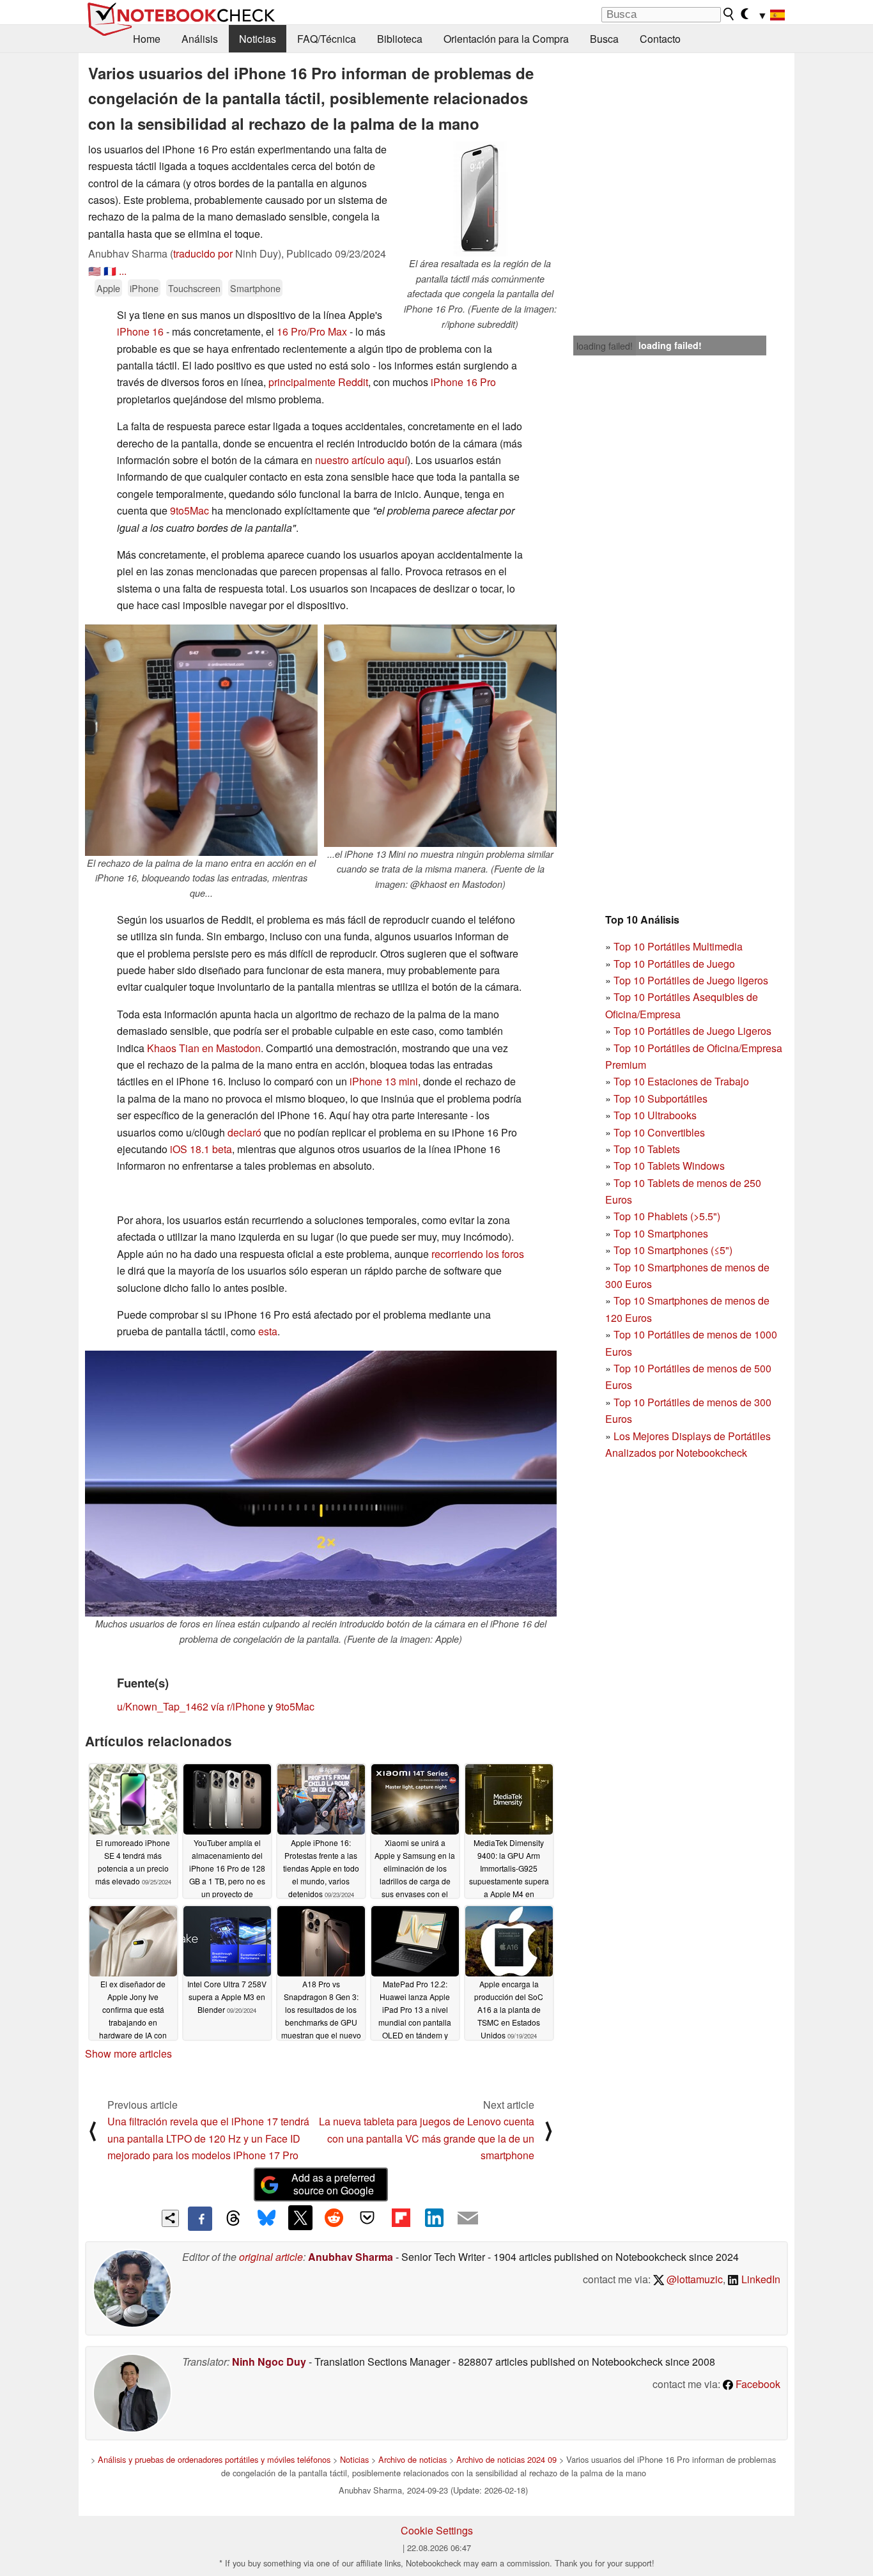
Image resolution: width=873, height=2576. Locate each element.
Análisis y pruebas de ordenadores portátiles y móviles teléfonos (214, 2459)
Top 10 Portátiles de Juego (674, 964)
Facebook (757, 2384)
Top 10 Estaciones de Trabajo (681, 1081)
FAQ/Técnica (327, 39)
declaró (244, 1132)
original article (271, 2257)
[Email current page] (468, 2219)
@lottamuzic (693, 2279)
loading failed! (605, 346)
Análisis (200, 39)
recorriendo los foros (478, 1254)
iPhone (144, 288)
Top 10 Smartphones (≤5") (673, 1250)
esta (268, 1331)
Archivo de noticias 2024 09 (506, 2459)
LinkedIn (760, 2279)
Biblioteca (400, 39)
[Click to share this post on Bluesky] (267, 2219)
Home (147, 39)
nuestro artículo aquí (361, 460)
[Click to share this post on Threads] (233, 2219)
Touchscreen (194, 288)
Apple (108, 288)
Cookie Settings (437, 2530)
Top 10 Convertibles (659, 1132)
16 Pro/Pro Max (312, 331)
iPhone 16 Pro (463, 382)
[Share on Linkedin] (434, 2217)
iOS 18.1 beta (201, 1149)
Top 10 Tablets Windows (669, 1166)
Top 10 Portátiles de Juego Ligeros (692, 1031)
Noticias (258, 39)
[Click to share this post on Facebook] (200, 2219)
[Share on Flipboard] (401, 2217)
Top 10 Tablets (647, 1149)
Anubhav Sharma (351, 2257)
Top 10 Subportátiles (661, 1098)
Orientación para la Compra (506, 39)
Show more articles (128, 2053)
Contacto (660, 39)
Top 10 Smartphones (661, 1233)
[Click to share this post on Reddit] (334, 2217)
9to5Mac (189, 510)
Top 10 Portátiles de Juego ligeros (691, 980)
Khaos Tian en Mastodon (204, 1048)
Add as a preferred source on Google (333, 2184)
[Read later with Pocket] (367, 2217)
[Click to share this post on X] (300, 2217)
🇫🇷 (110, 271)
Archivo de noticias (413, 2459)
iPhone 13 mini (384, 1081)
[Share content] (170, 2218)
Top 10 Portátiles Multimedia (678, 946)
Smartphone (255, 288)
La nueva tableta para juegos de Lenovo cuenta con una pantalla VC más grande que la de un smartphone (427, 2138)
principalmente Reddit (318, 382)
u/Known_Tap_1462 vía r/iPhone (191, 1706)
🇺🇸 (95, 271)
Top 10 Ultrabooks (655, 1115)
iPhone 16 (140, 331)
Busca (604, 39)
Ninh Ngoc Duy (269, 2362)
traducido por (203, 253)
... (123, 271)
